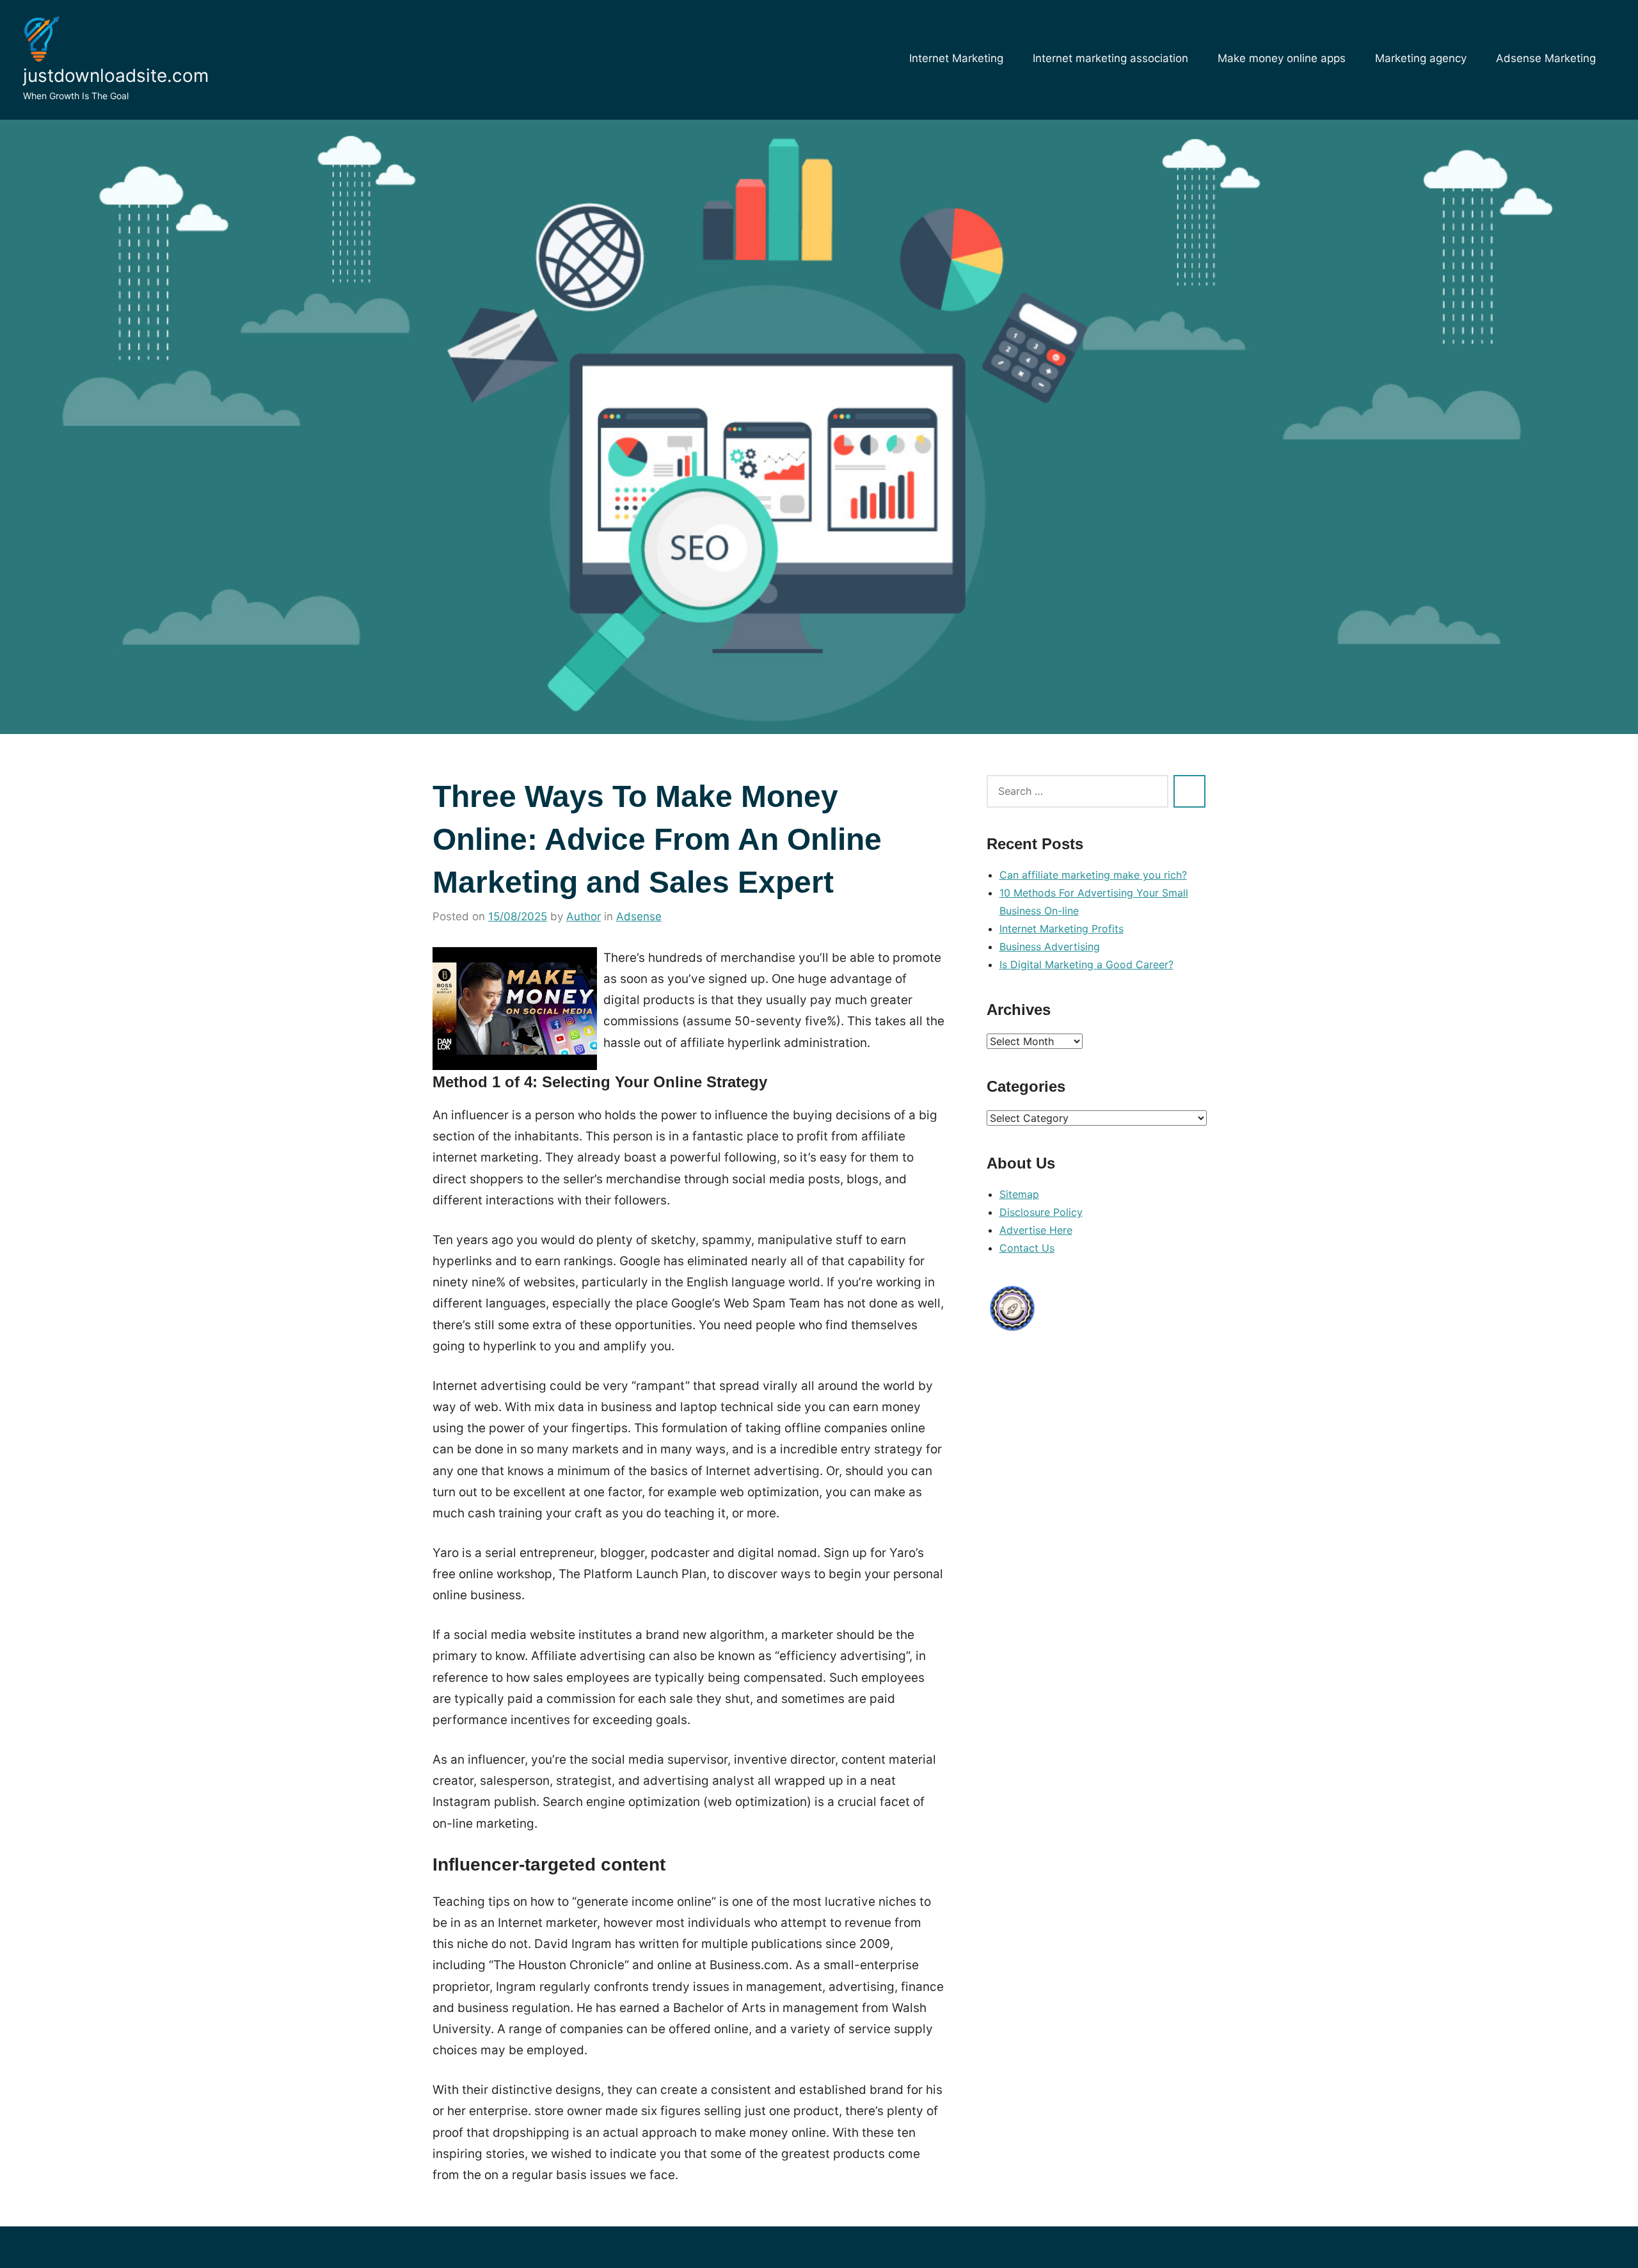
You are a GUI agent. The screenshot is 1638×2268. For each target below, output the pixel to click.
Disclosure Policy (1041, 1212)
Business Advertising (1050, 946)
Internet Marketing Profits (1062, 929)
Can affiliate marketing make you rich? (1093, 875)
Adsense (639, 916)
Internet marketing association (1110, 58)
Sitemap (1019, 1194)
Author (584, 916)
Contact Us (1027, 1248)
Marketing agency (1421, 58)
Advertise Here (1036, 1230)
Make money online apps (1282, 58)
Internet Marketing (956, 58)
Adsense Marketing (1546, 58)
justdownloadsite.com (116, 76)
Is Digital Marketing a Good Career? (1086, 964)
